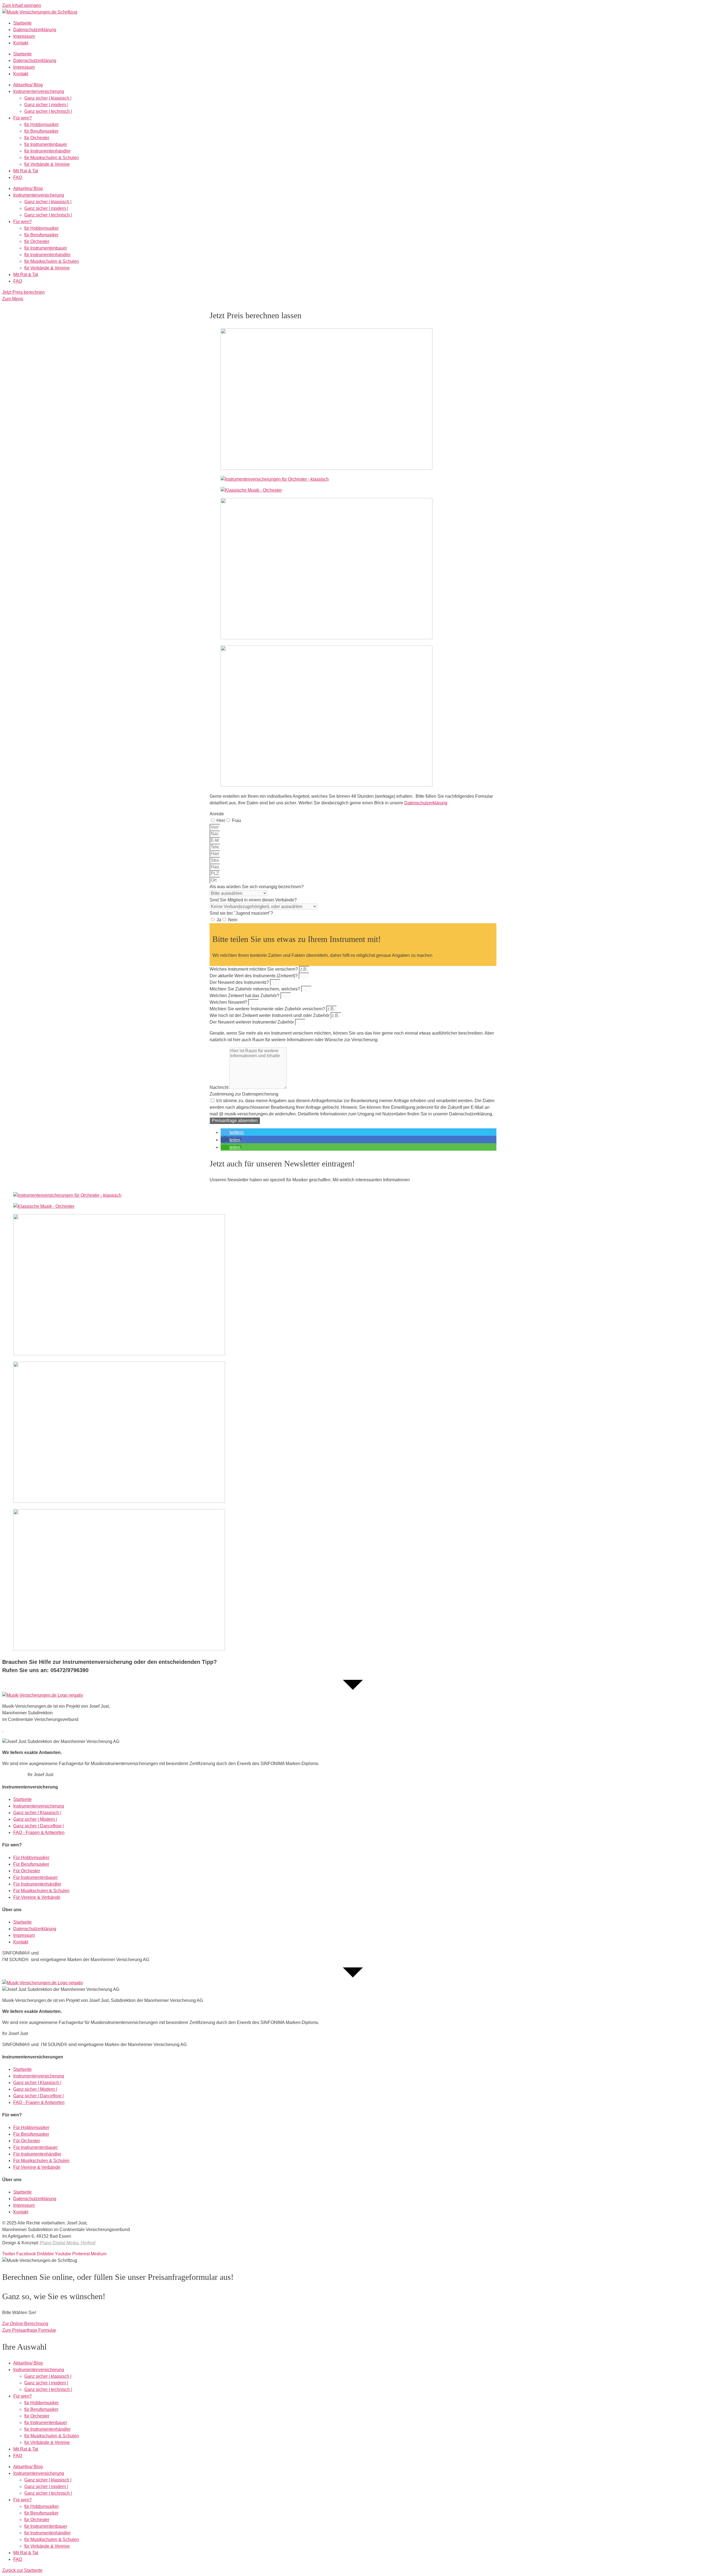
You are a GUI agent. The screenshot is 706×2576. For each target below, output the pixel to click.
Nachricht (220, 1087)
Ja (219, 920)
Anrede (217, 814)
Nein (233, 920)
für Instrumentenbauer (46, 144)
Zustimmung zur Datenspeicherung (244, 1094)
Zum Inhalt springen (22, 5)
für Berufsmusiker (41, 131)
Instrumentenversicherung (39, 91)
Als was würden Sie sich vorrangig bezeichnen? (257, 887)
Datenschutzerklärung (35, 30)
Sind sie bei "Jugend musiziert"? (241, 913)
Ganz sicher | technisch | (48, 111)
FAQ (18, 177)
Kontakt (21, 43)
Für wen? (22, 118)
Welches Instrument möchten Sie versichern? (254, 969)
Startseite (22, 23)
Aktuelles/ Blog (28, 85)
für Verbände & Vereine (47, 164)
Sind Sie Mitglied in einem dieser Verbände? (253, 900)
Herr (221, 820)
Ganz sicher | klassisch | (48, 98)
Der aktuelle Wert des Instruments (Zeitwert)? (254, 976)
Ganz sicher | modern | (46, 105)
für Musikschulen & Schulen (52, 158)
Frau (236, 820)
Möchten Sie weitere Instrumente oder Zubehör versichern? (268, 1009)
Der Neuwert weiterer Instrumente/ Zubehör (252, 1022)
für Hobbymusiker (42, 124)
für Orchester (37, 138)
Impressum (24, 36)
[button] (233, 1132)
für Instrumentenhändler (47, 151)
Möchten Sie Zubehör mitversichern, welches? (255, 989)
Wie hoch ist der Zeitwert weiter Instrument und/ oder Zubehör (270, 1015)
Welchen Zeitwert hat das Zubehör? (245, 996)
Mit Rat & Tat (26, 171)
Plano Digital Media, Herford (68, 2243)
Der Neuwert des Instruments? (240, 982)
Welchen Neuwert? (229, 1002)
